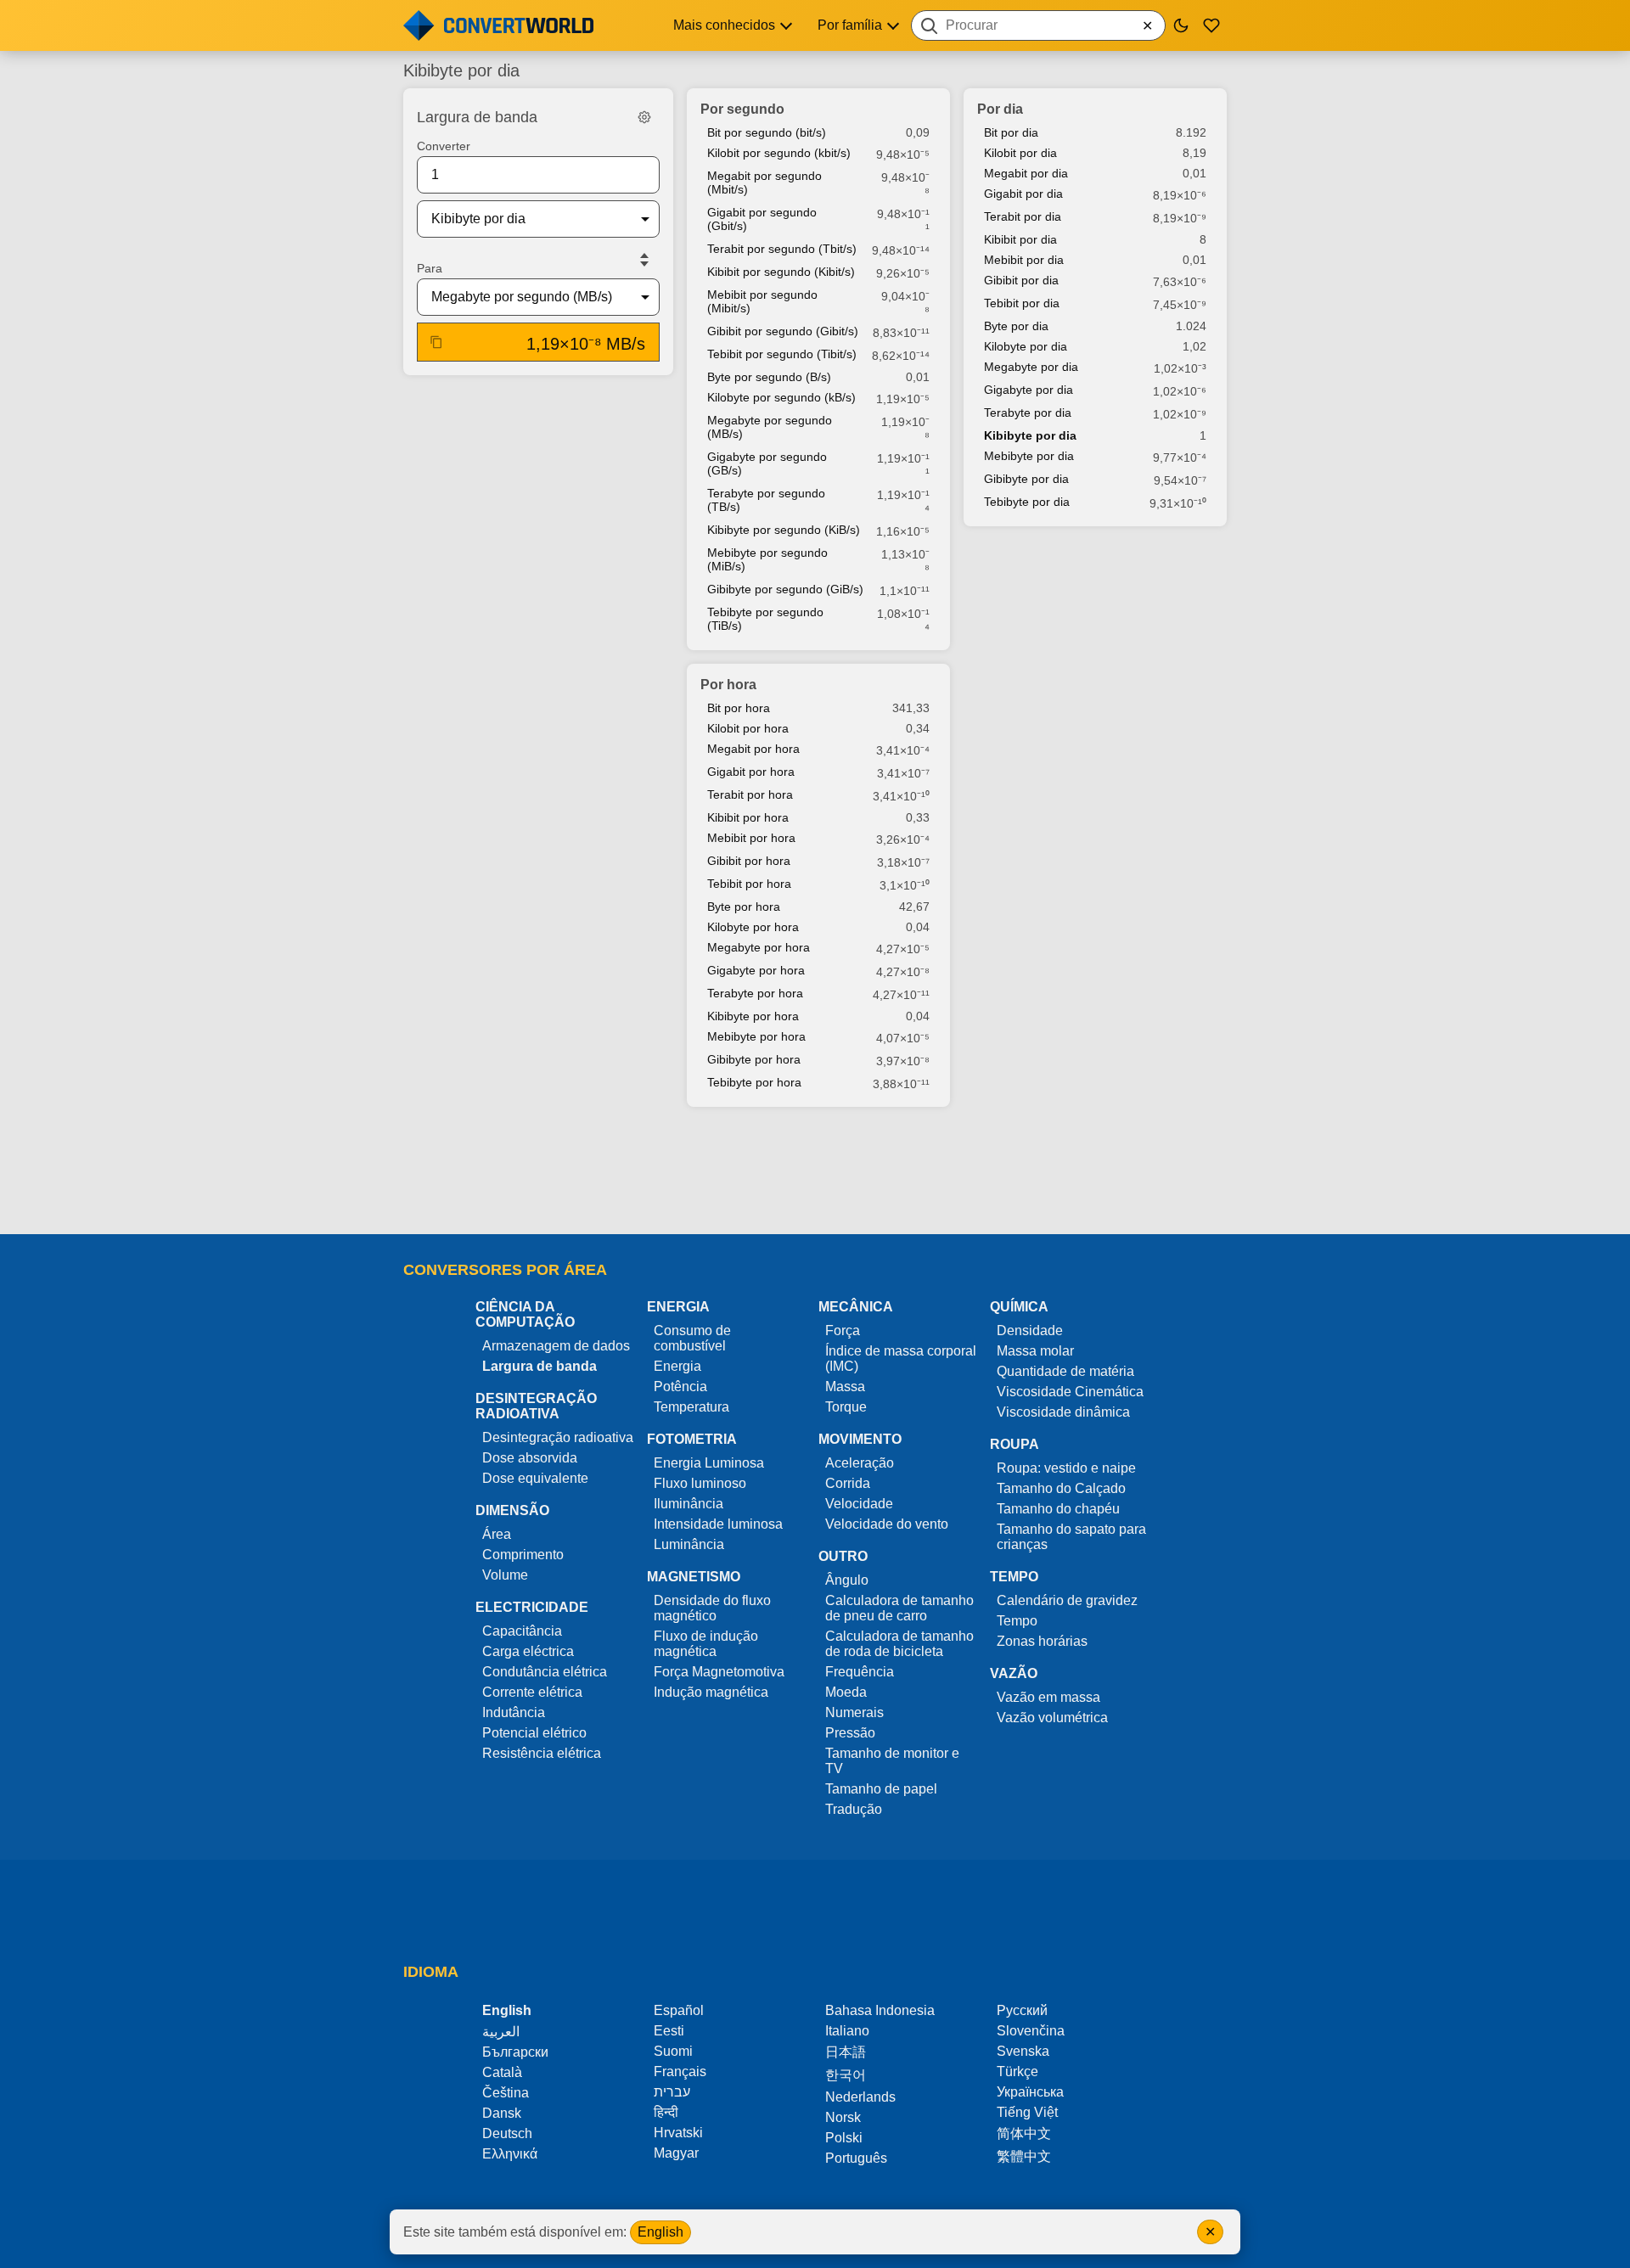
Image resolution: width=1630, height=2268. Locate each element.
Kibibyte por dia (1030, 435)
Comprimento (523, 1555)
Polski (844, 2138)
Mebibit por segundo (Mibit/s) (762, 301)
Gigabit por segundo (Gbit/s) (762, 219)
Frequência (860, 1672)
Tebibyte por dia (1027, 502)
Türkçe (1017, 2072)
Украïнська (1030, 2092)
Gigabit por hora (751, 772)
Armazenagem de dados (556, 1346)
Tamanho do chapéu (1058, 1509)
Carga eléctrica (528, 1651)
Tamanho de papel (881, 1789)
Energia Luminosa (709, 1463)
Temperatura (691, 1407)
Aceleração (860, 1463)
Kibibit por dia (1020, 239)
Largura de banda (540, 1366)
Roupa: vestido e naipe (1066, 1468)
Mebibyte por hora (756, 1036)
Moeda (846, 1692)
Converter (444, 146)
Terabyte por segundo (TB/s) (766, 500)
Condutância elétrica (545, 1672)
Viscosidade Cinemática (1070, 1392)
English (660, 2232)
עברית (672, 2092)
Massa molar (1035, 1351)
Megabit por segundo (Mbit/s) (764, 182)
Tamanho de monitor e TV (892, 1761)
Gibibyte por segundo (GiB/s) (785, 589)
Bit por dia (1011, 132)
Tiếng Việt (1027, 2112)
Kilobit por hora (748, 728)
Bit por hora (739, 708)
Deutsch (507, 2133)
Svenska (1023, 2051)
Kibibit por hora (748, 817)
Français (680, 2072)
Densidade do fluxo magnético (712, 1608)
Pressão (850, 1733)
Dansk (502, 2113)
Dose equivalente (535, 1478)
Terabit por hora (750, 794)
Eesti (669, 2031)
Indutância (514, 1712)
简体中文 (1024, 2133)
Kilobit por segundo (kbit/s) (779, 153)
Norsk (843, 2117)
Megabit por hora (753, 749)
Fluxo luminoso (700, 1483)
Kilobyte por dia (1026, 346)
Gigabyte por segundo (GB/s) (767, 463)
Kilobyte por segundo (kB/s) (781, 397)
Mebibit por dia (1024, 260)
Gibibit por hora (749, 861)
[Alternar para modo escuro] (1181, 25)
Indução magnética (711, 1692)
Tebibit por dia (1022, 303)
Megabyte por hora (759, 947)
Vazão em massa (1048, 1697)
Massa (845, 1387)
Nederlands (860, 2097)
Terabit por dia (1023, 216)
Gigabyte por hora (756, 970)
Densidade (1030, 1330)
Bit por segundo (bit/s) (767, 132)
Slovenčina (1031, 2031)
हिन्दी (666, 2112)
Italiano (847, 2031)
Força (843, 1330)
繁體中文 (1024, 2156)
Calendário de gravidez (1067, 1600)
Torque (846, 1407)
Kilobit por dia (1020, 153)
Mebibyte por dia (1029, 456)
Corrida (848, 1483)
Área (497, 1534)
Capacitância (522, 1631)
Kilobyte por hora (753, 927)
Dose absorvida (530, 1458)
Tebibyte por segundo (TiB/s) (765, 619)
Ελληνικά (510, 2154)
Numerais (854, 1712)
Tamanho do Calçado (1061, 1488)
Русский (1022, 2010)
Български (515, 2052)
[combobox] (1038, 25)
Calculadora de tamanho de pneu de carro (899, 1608)
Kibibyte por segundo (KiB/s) (784, 530)
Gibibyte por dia (1026, 479)
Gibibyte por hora (754, 1059)
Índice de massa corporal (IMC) (901, 1359)
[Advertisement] (815, 1172)
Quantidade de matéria (1065, 1371)
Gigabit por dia (1023, 194)
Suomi (673, 2051)
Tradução (854, 1809)
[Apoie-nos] (1211, 25)
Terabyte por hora (755, 993)
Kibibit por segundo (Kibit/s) (781, 272)
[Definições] (644, 117)
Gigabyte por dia (1029, 390)
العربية (501, 2032)
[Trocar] (644, 260)
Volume (505, 1575)
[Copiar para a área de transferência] (436, 342)
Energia (677, 1366)
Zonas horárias (1042, 1641)
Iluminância (689, 1504)
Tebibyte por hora (754, 1082)
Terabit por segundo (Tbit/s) (782, 249)
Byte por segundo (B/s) (769, 377)
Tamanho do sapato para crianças (1071, 1537)
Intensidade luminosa (718, 1524)
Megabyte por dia (1031, 367)
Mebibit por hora (751, 838)
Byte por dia (1016, 326)
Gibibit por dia (1021, 280)
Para (430, 268)
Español (679, 2010)
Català (502, 2072)
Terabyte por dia (1028, 413)
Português (856, 2158)
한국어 (846, 2075)
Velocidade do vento (887, 1524)
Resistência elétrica (542, 1753)
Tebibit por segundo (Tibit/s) (782, 354)
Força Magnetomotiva (719, 1672)
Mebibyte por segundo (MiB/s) (767, 559)
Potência (680, 1387)
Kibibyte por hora (753, 1016)
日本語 (846, 2052)
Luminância (689, 1544)
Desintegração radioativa (558, 1437)
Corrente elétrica (532, 1692)
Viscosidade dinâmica (1063, 1412)
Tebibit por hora (749, 884)
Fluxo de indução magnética (706, 1644)
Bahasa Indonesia (880, 2010)
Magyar (676, 2153)
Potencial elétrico (534, 1733)
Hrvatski (678, 2133)
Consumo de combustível (692, 1338)
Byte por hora (744, 907)
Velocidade (859, 1504)
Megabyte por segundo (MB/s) (770, 427)
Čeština (506, 2093)
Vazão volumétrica (1052, 1718)
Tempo (1017, 1621)
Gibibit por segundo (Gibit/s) (783, 331)
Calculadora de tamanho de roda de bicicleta (899, 1644)
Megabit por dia (1026, 173)
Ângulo (847, 1580)
